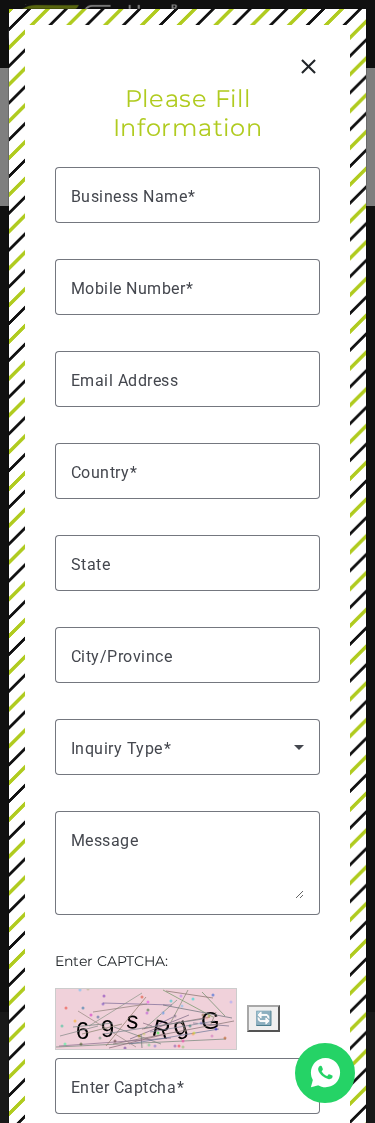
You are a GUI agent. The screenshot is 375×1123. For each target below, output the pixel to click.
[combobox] (187, 471)
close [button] (308, 67)
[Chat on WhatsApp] (325, 1073)
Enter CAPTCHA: (111, 961)
